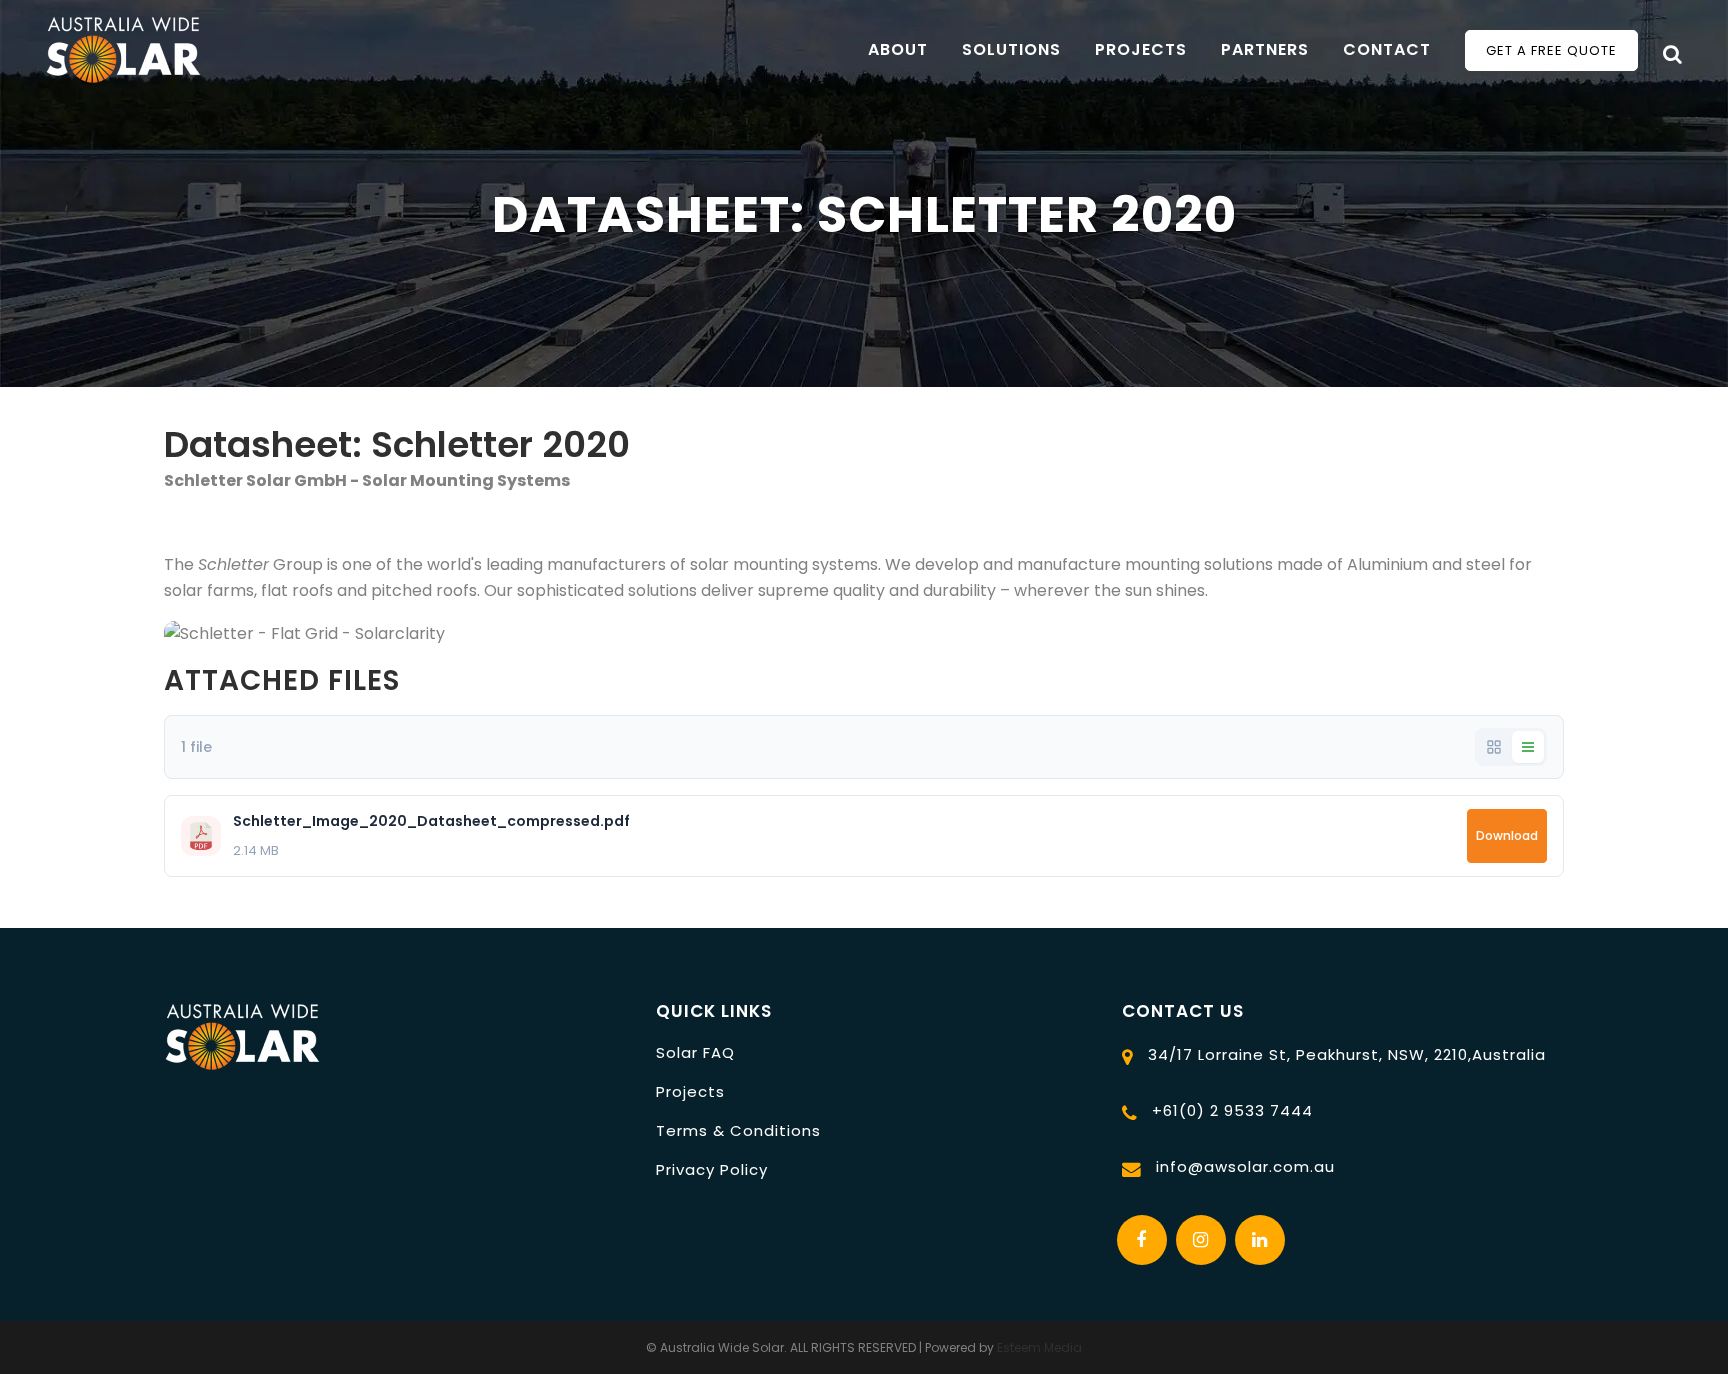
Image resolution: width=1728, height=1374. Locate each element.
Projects (690, 1091)
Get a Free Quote (1551, 50)
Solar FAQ (695, 1052)
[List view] (1528, 747)
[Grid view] (1494, 747)
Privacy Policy (712, 1169)
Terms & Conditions (738, 1130)
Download (1507, 835)
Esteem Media (1039, 1347)
